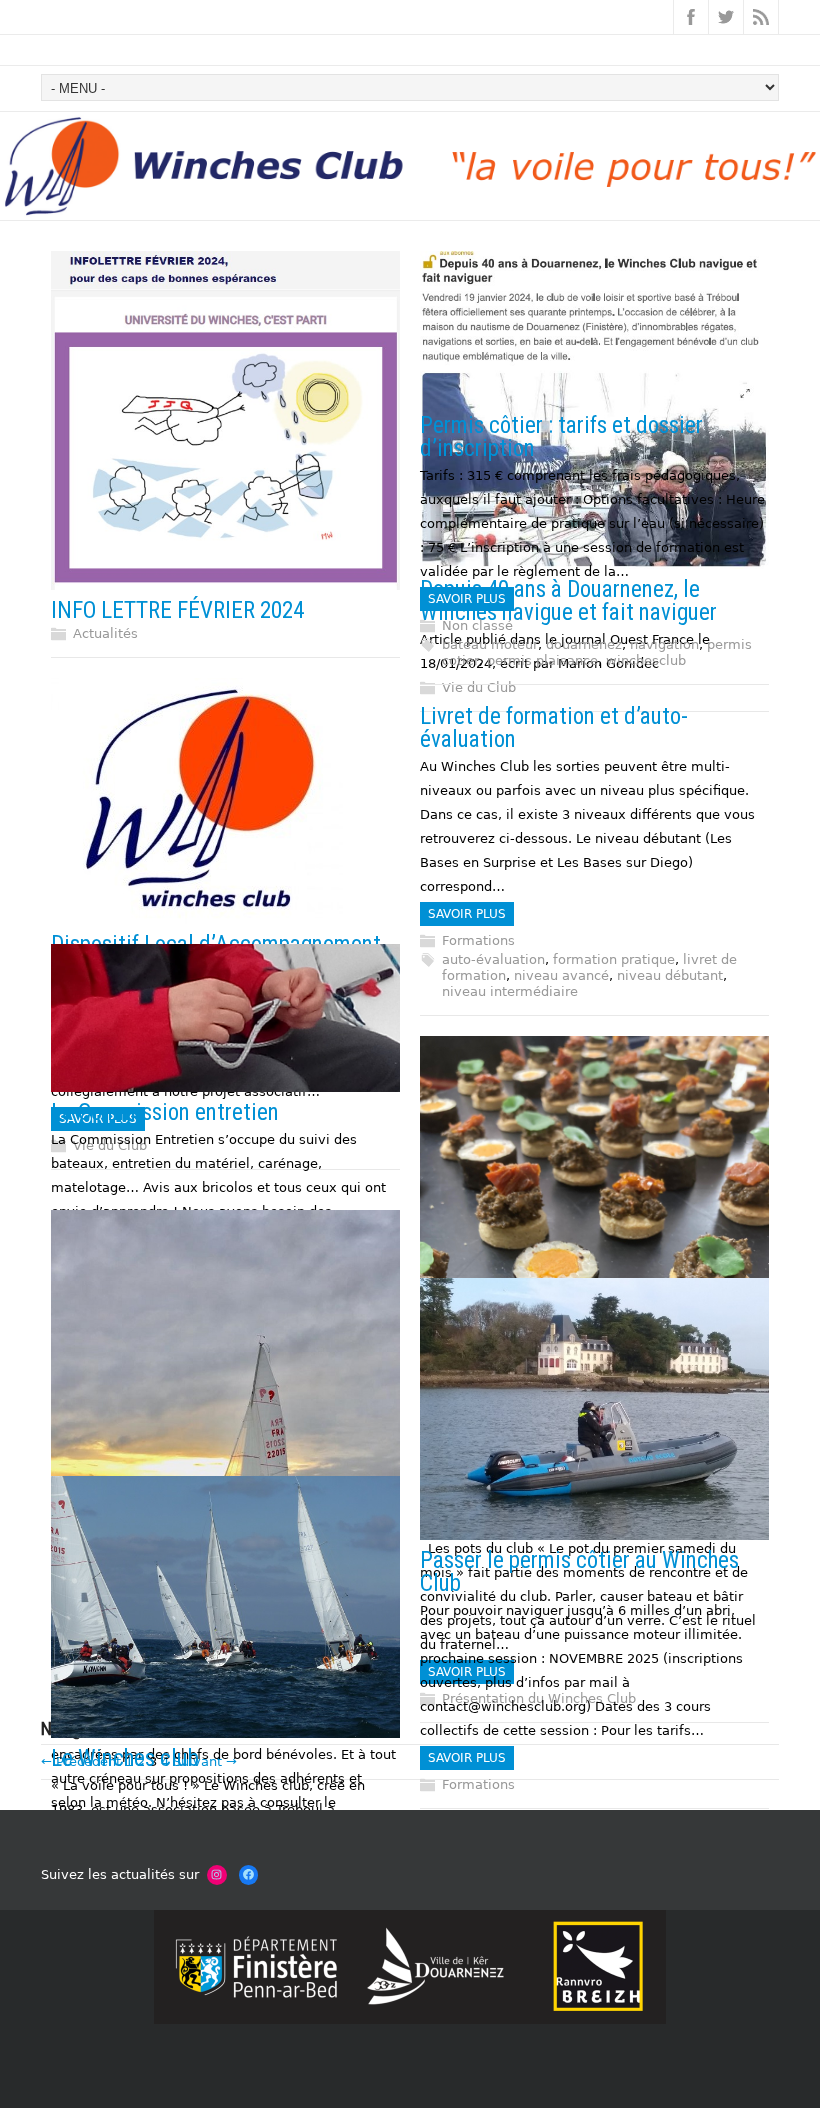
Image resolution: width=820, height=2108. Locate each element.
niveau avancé (561, 975)
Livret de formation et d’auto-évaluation (554, 728)
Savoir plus (467, 599)
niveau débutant (670, 975)
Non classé (477, 625)
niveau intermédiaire (510, 991)
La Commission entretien (165, 1112)
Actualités (105, 633)
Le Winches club (125, 1758)
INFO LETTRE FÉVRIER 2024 (177, 610)
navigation (664, 644)
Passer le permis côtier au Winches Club (579, 1572)
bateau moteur (490, 644)
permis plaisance (542, 660)
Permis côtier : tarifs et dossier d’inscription (561, 437)
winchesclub (646, 660)
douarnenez (584, 644)
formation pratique (614, 959)
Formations (478, 940)
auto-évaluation (493, 959)
